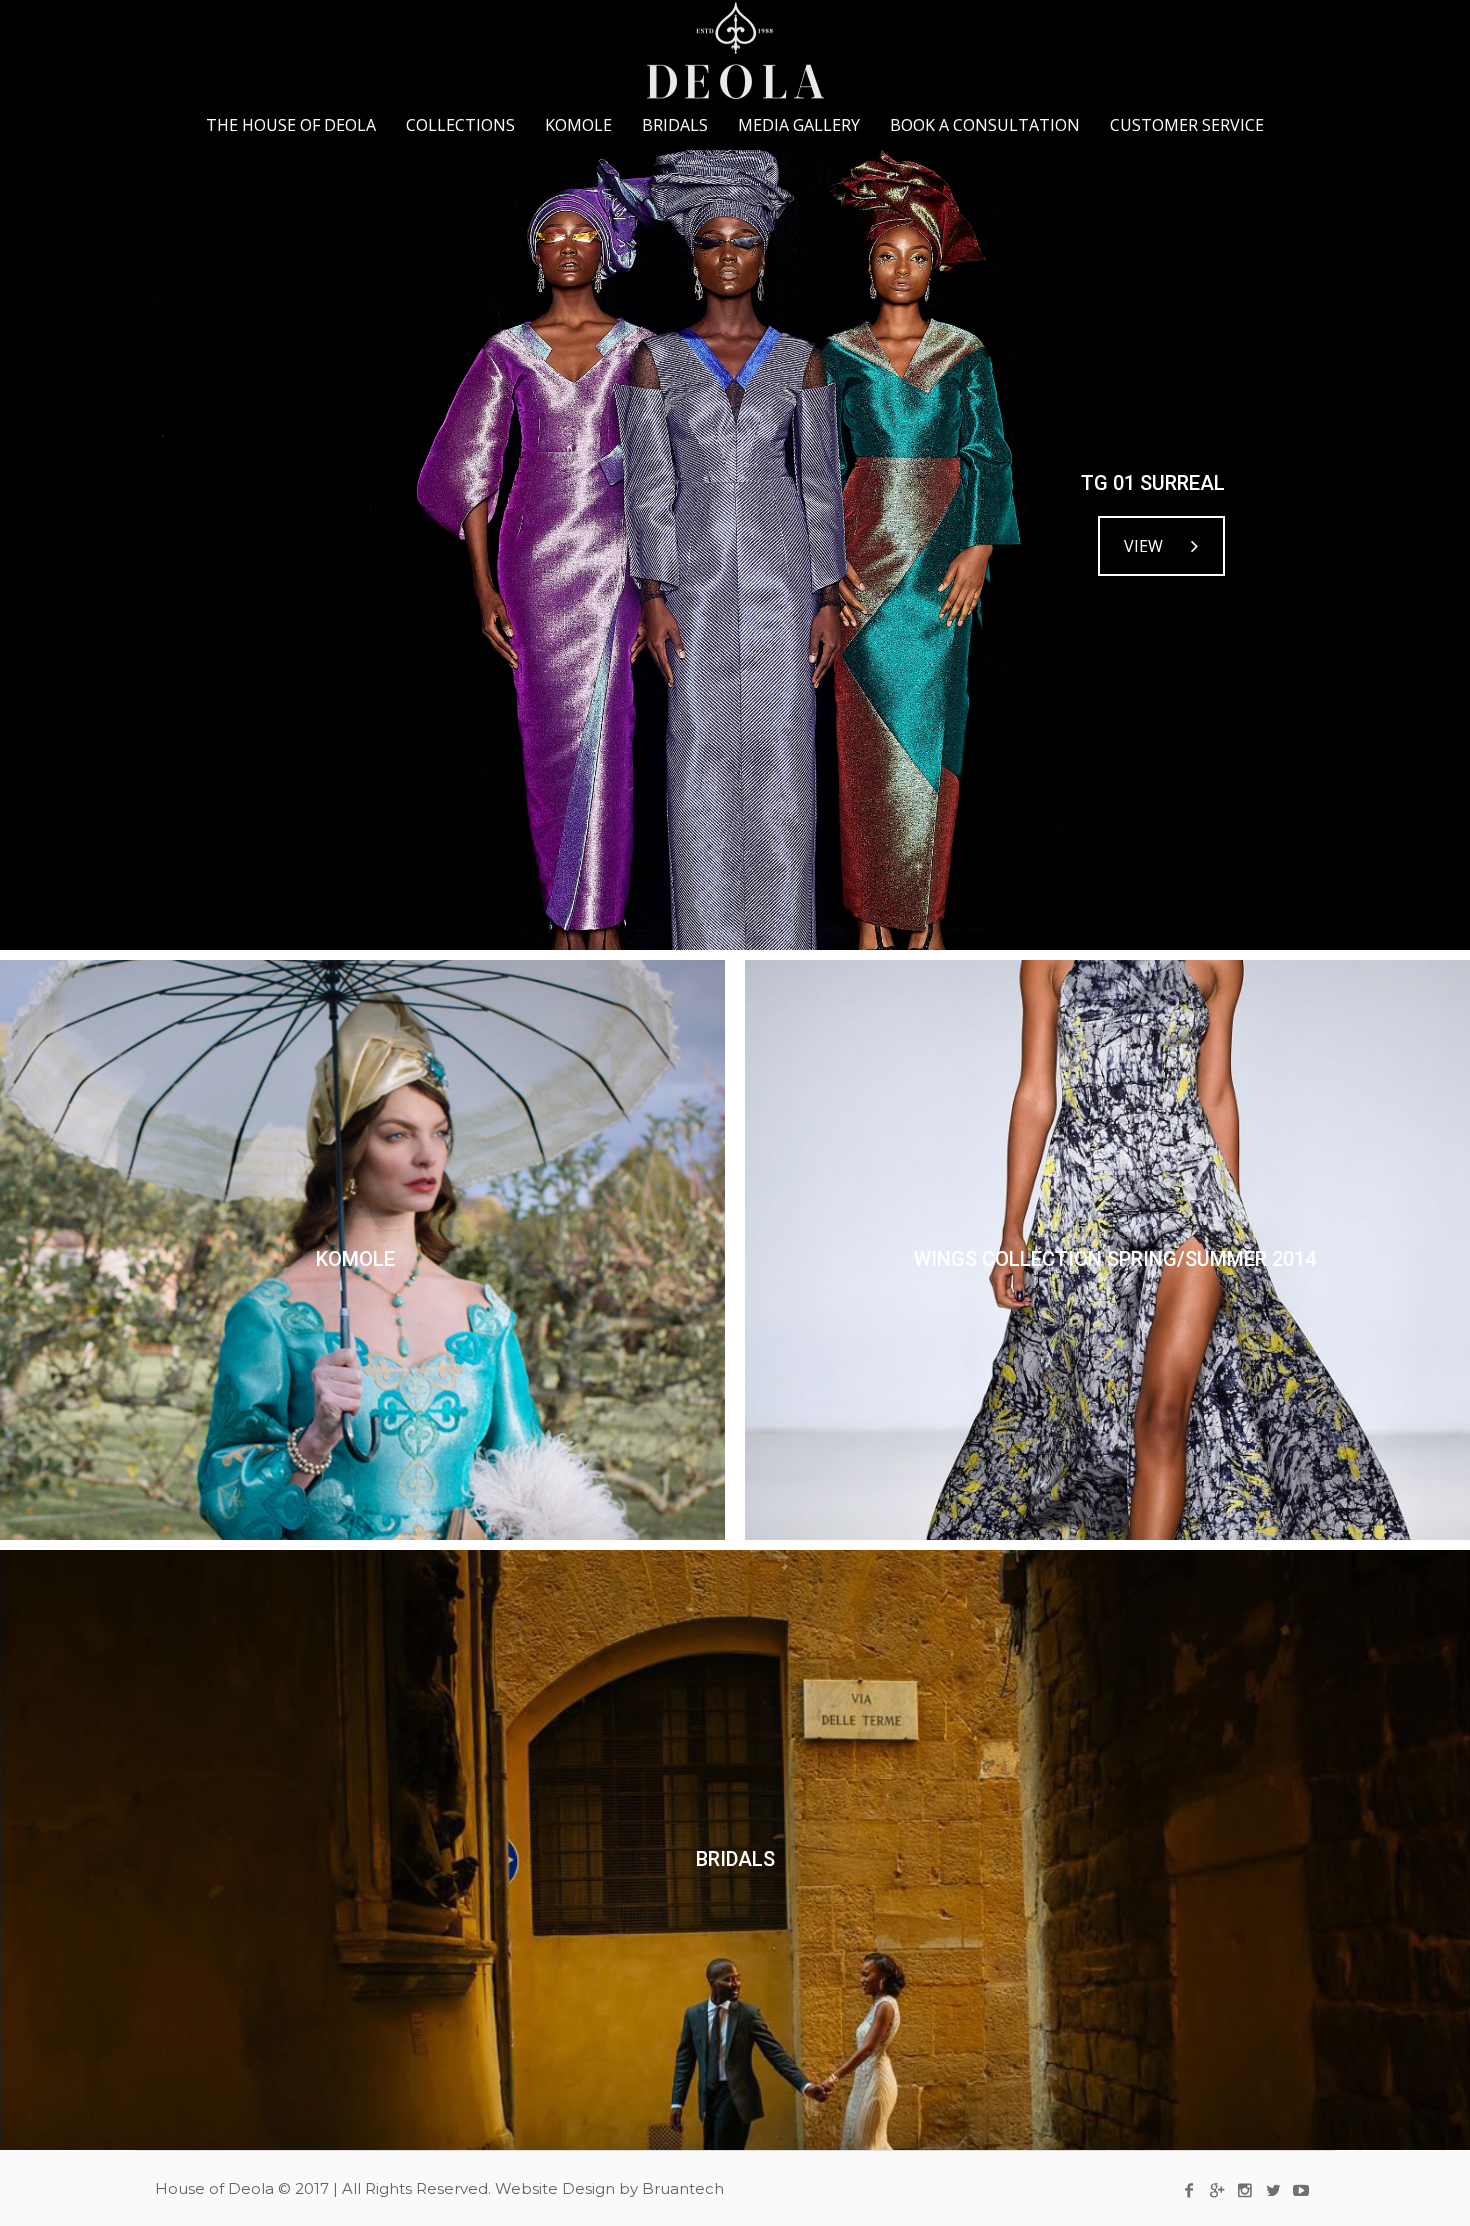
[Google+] (1217, 2190)
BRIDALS (735, 1859)
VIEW (1143, 546)
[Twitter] (1273, 2190)
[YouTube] (1301, 2190)
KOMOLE (355, 1259)
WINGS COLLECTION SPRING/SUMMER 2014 (1115, 1259)
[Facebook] (1189, 2190)
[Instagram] (1245, 2190)
